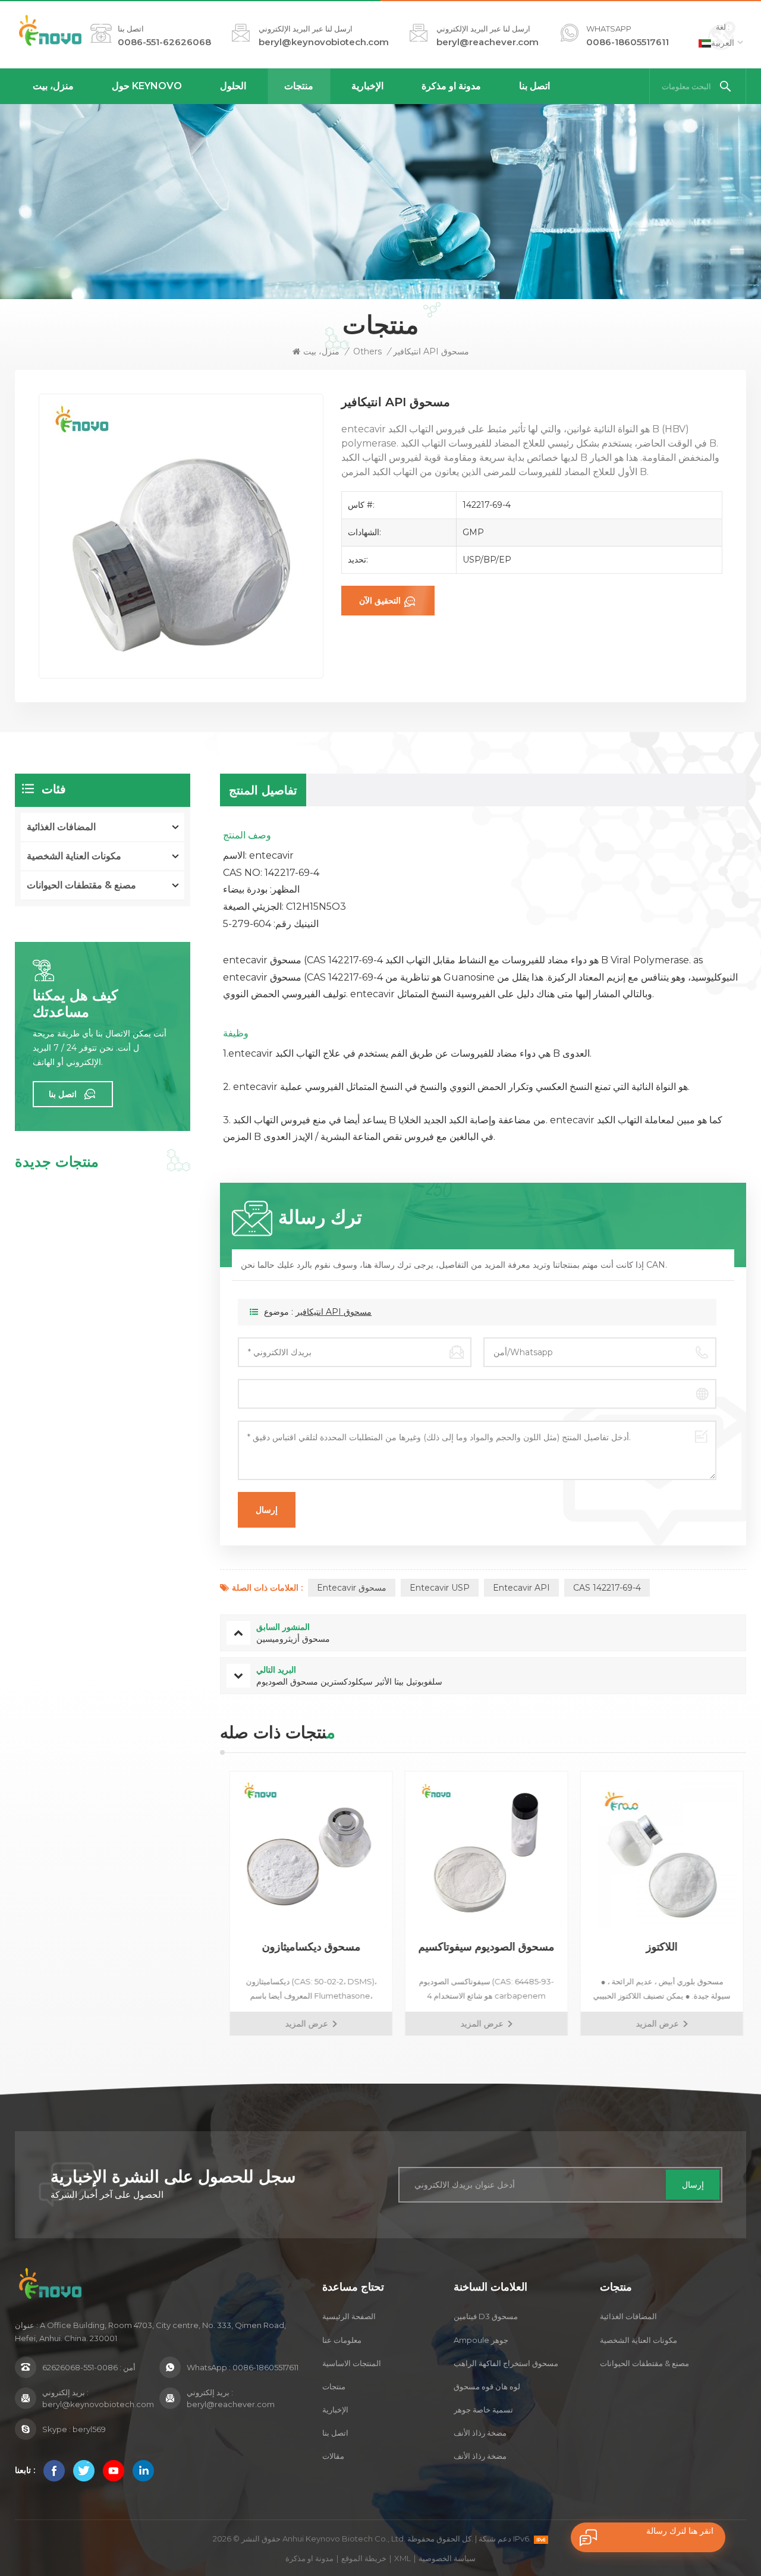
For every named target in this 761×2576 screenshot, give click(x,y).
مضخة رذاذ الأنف (480, 2433)
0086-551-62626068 (164, 42)
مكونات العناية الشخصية (74, 856)
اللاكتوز (658, 1947)
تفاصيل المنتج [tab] (263, 790)
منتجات (299, 86)
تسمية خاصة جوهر (483, 2409)
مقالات (333, 2456)
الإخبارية (367, 86)
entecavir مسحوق (352, 1588)
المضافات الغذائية (61, 827)
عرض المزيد (303, 2024)
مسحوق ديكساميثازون (308, 1947)
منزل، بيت (53, 86)
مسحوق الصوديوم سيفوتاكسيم (483, 1947)
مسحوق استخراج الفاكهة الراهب (506, 2363)
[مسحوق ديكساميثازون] (308, 1853)
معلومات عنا (342, 2340)
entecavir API (521, 1588)
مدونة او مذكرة (451, 86)
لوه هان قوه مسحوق (487, 2386)
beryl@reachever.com (488, 42)
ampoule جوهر (481, 2340)
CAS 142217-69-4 (607, 1588)
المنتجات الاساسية (352, 2363)
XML (402, 2558)
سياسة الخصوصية (447, 2558)
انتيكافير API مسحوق (334, 1312)
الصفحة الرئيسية (349, 2316)
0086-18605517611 (628, 42)
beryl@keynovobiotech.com (324, 42)
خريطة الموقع (364, 2558)
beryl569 (89, 2429)
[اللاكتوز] (658, 1853)
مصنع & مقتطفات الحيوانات (81, 885)
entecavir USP (440, 1588)
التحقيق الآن (380, 601)
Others (367, 351)
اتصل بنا (534, 86)
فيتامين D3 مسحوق (486, 2316)
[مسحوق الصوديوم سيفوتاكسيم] (483, 1853)
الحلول (233, 86)
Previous (199, 1903)
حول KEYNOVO (147, 86)
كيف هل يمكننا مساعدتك (75, 1004)
